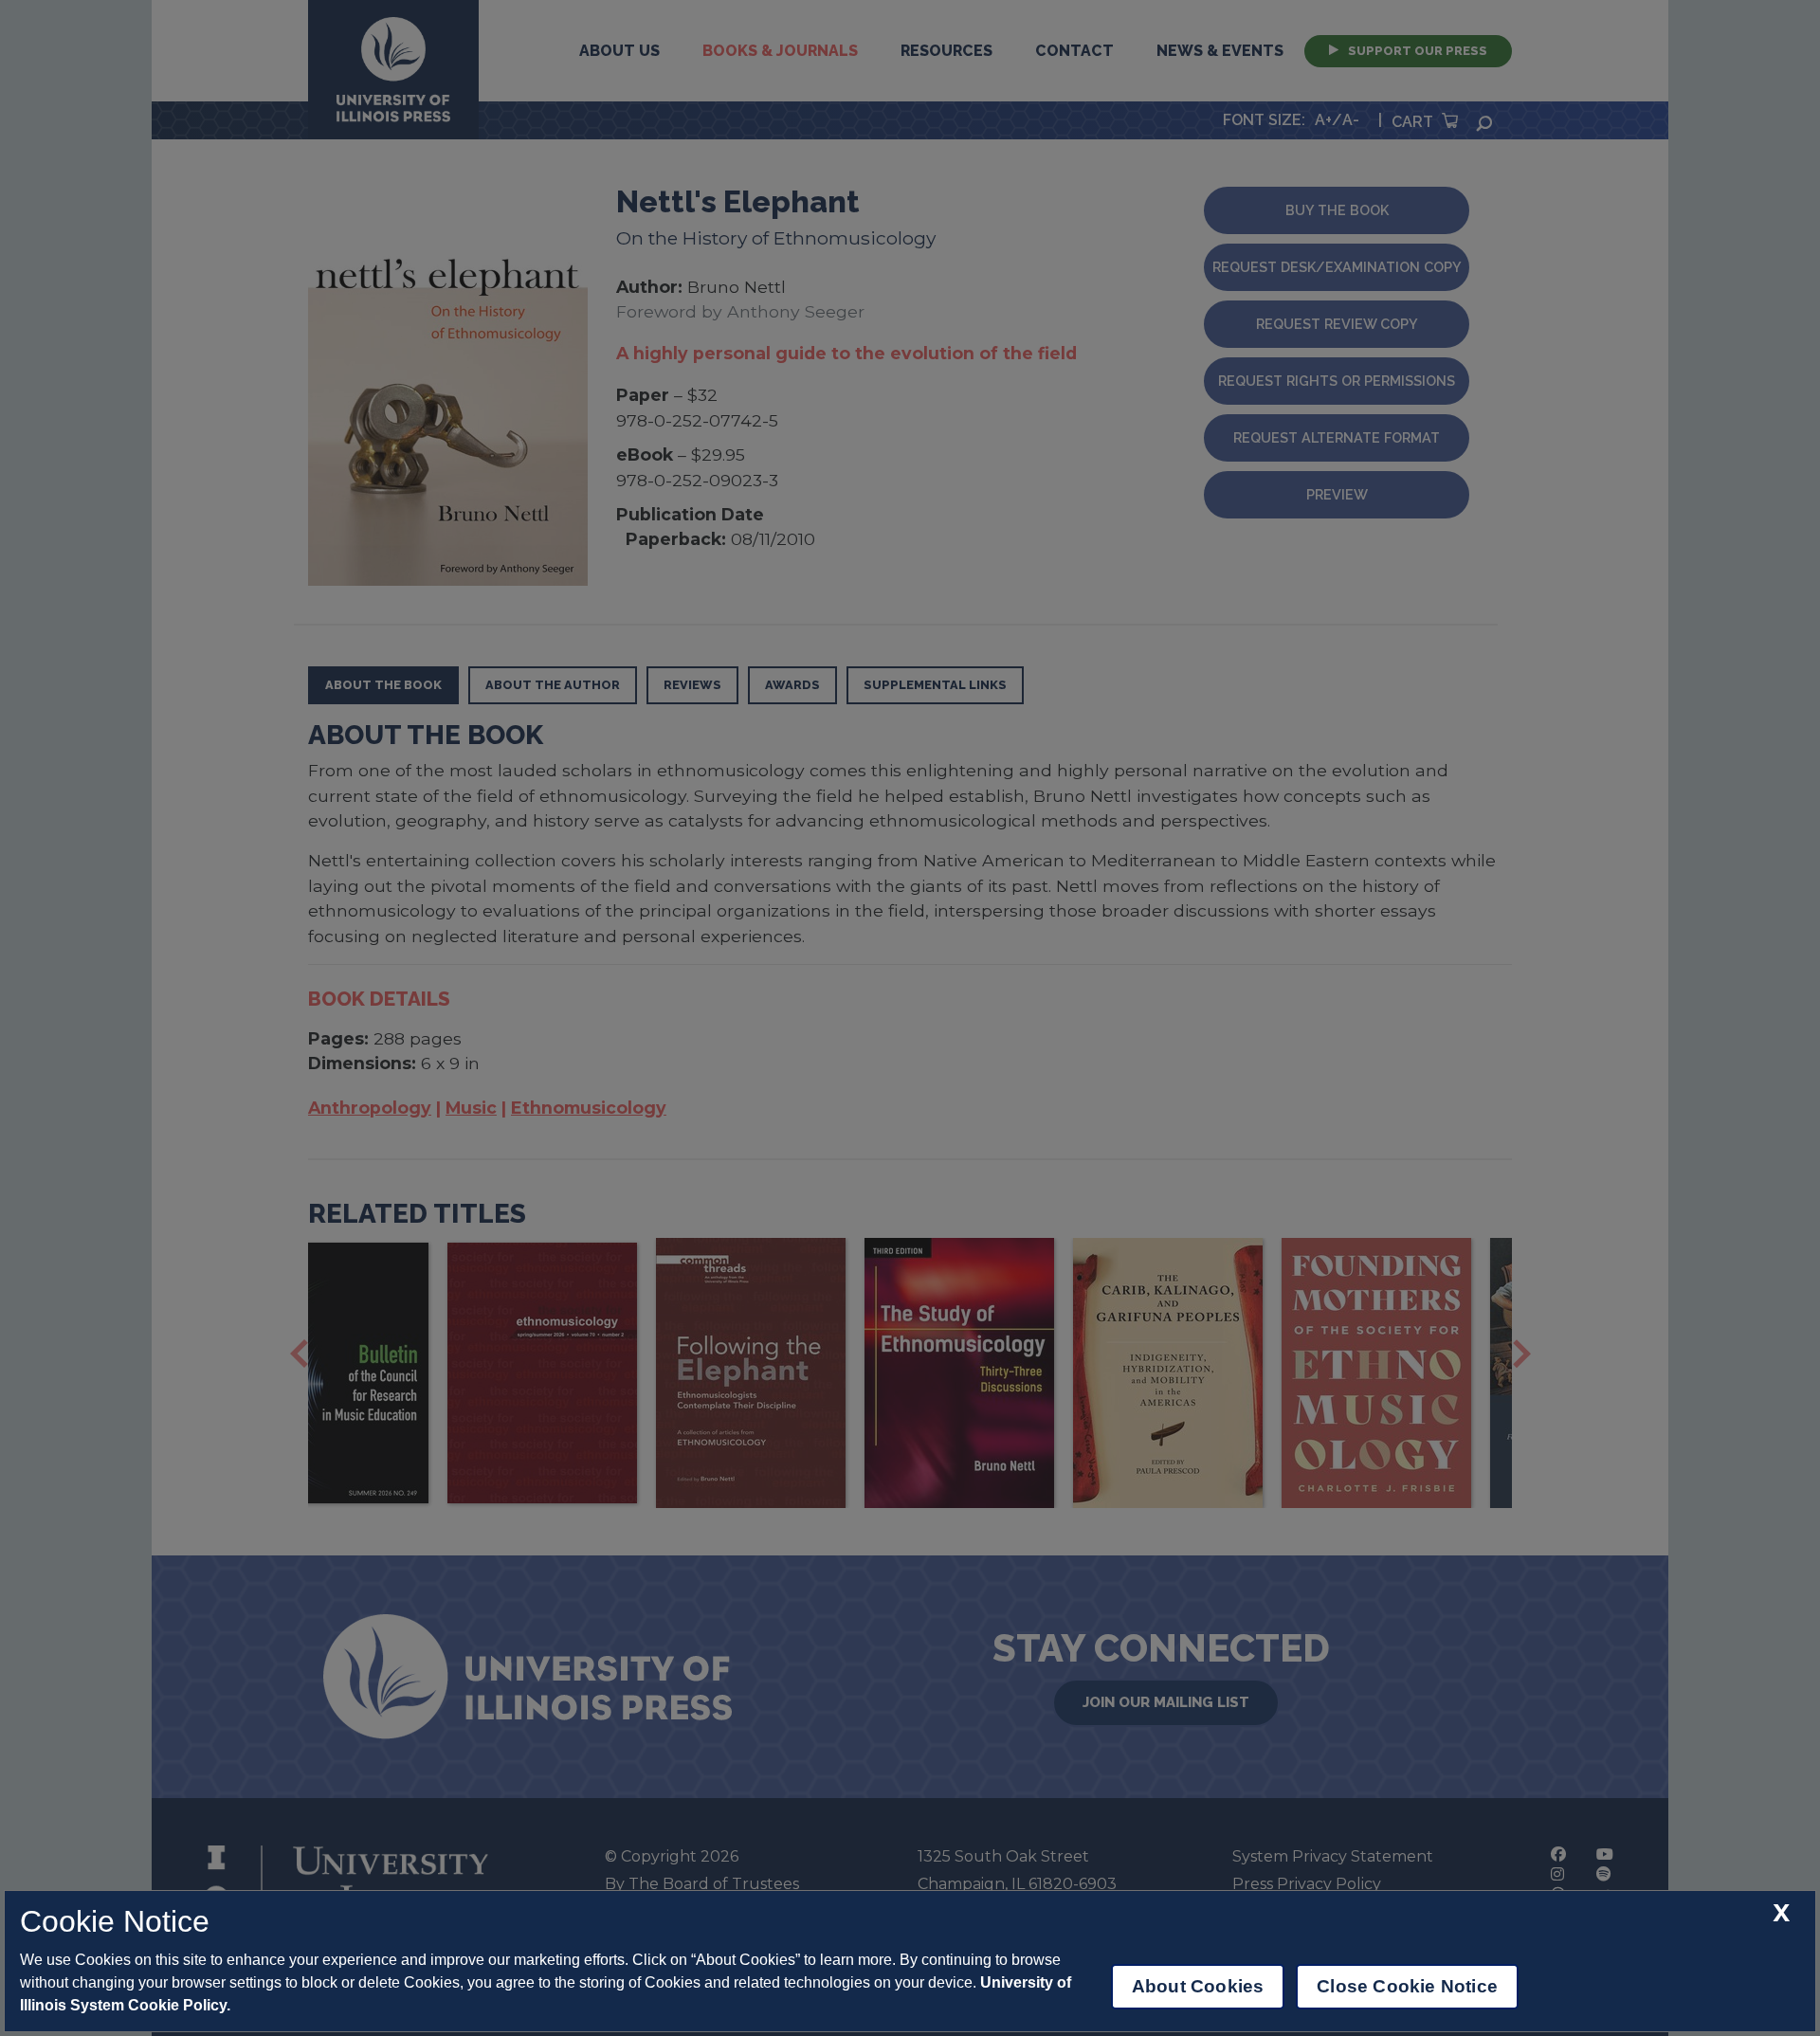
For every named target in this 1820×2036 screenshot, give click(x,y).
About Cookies (1198, 1986)
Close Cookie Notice (1407, 1986)
